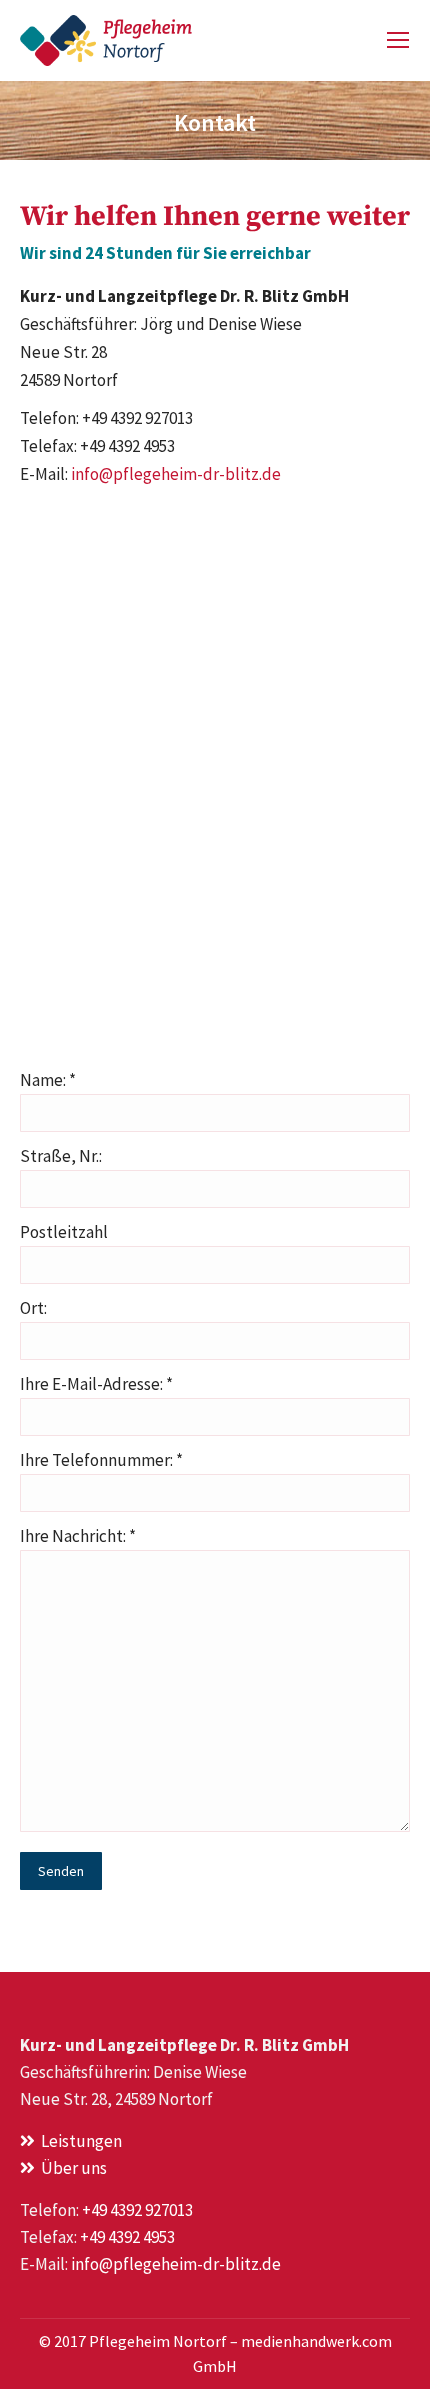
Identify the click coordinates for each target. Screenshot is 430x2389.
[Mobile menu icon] (398, 40)
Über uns (71, 2168)
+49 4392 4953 (127, 2237)
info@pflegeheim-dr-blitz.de (176, 474)
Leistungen (78, 2141)
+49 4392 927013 (137, 2210)
